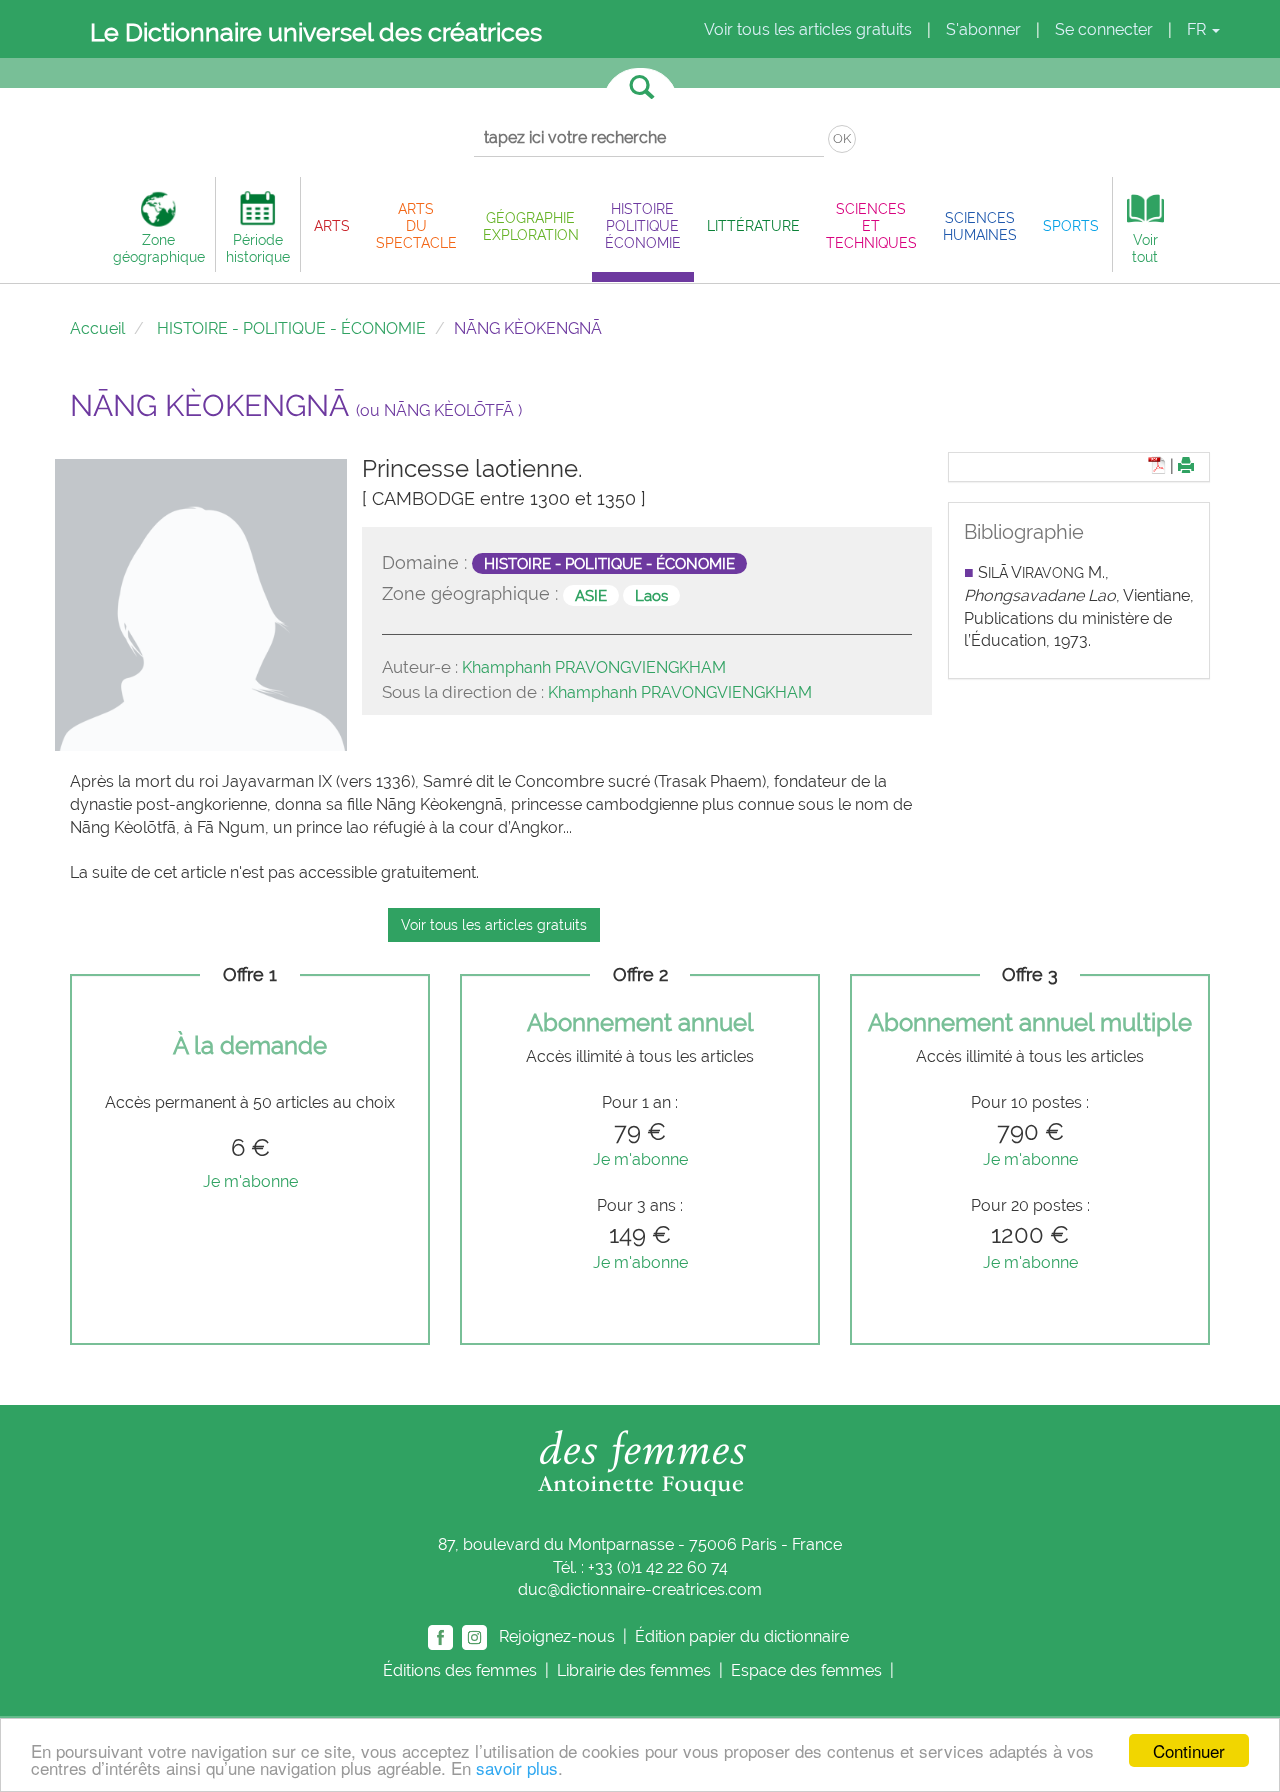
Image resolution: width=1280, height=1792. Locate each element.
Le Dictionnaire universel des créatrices (316, 32)
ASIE (591, 595)
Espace (806, 1670)
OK (842, 138)
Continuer (1189, 1750)
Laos (651, 595)
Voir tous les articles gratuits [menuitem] (808, 29)
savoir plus (517, 1767)
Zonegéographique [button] (159, 248)
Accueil (97, 328)
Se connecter (1104, 29)
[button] (332, 225)
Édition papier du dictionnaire (744, 1636)
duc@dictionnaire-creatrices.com (640, 1589)
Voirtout (1145, 248)
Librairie (634, 1670)
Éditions (460, 1670)
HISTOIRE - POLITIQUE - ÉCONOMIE (291, 328)
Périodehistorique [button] (258, 248)
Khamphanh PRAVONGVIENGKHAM (594, 667)
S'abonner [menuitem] (983, 29)
